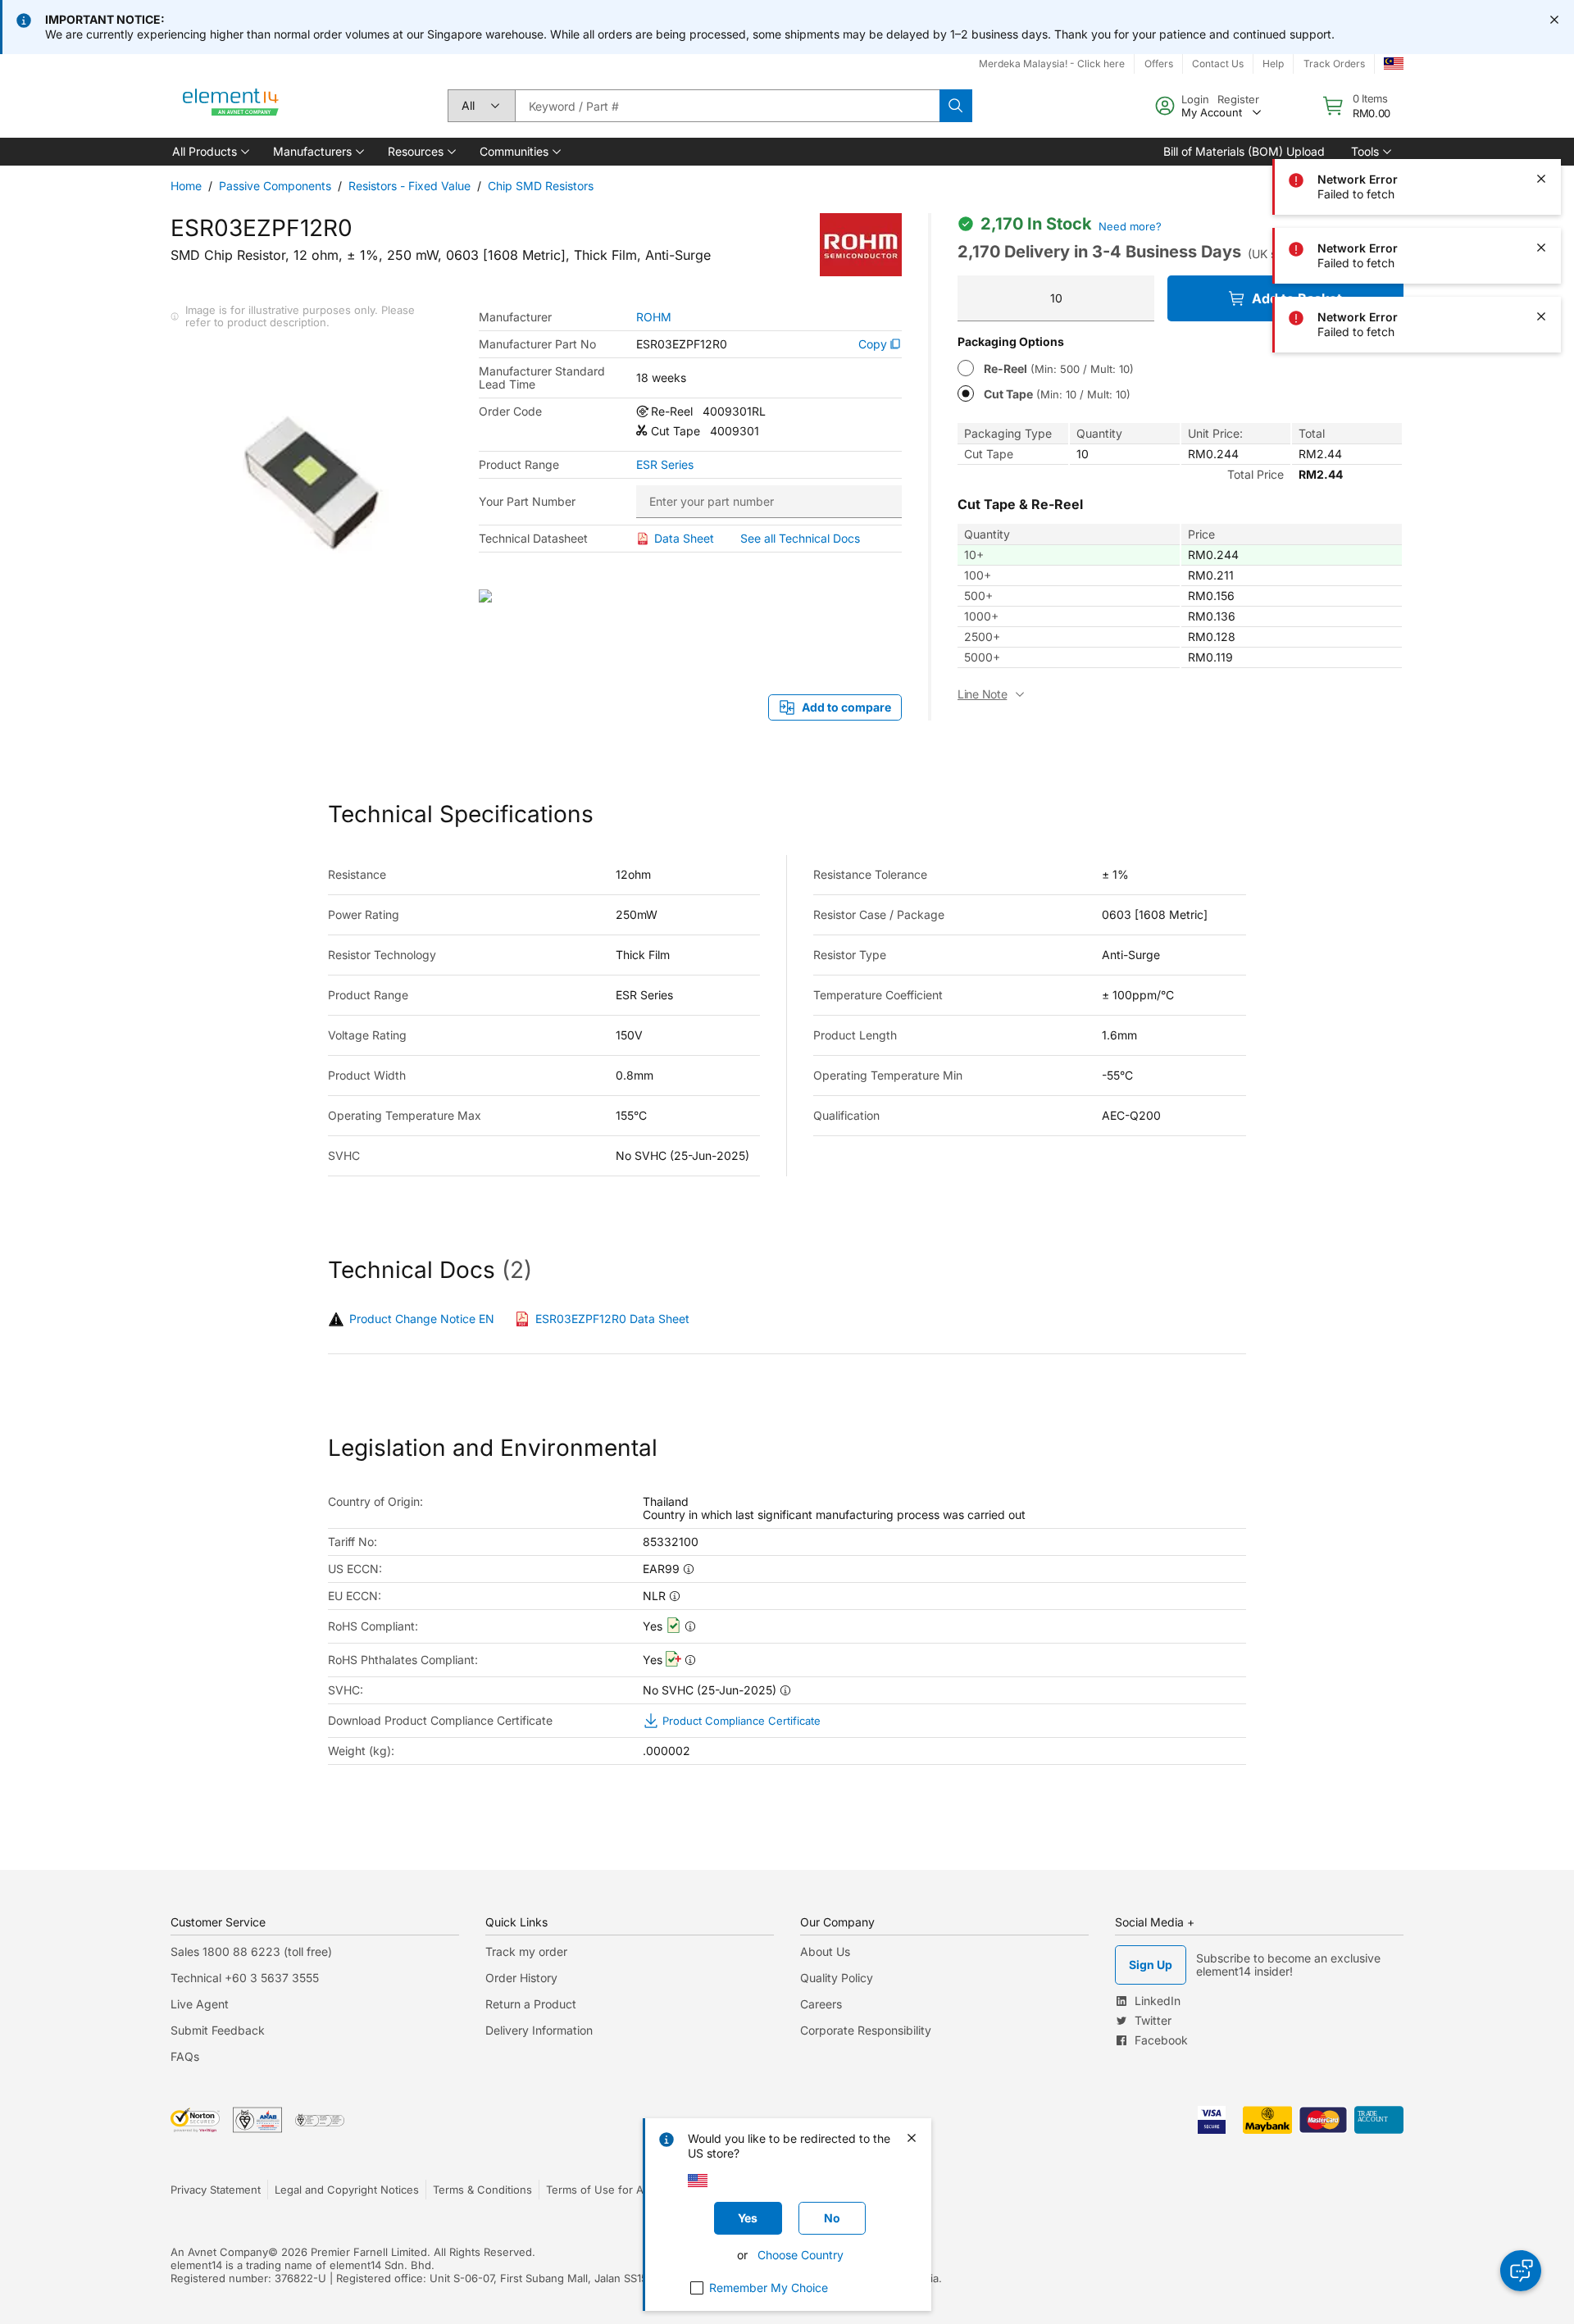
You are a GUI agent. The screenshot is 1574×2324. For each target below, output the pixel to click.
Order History (521, 1978)
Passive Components (275, 186)
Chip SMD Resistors (541, 186)
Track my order (526, 1951)
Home (186, 186)
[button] (209, 152)
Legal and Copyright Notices (347, 2190)
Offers (1159, 64)
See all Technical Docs (800, 538)
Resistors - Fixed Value (409, 186)
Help (1273, 64)
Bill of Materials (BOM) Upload (1244, 151)
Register (1238, 99)
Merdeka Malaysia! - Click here (1052, 64)
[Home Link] (231, 106)
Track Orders (1334, 64)
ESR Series (665, 465)
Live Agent (200, 2004)
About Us (825, 1951)
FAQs (185, 2056)
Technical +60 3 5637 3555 (245, 1978)
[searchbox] (727, 106)
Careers (821, 2004)
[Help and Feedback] (1521, 2271)
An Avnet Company (219, 2252)
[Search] (956, 106)
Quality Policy (837, 1978)
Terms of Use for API (599, 2190)
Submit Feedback (218, 2030)
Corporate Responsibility (866, 2030)
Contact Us (1218, 64)
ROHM (654, 317)
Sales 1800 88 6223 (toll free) (251, 1951)
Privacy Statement (216, 2190)
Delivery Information (539, 2030)
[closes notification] (1554, 20)
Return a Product (531, 2004)
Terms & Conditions (482, 2190)
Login (1195, 99)
